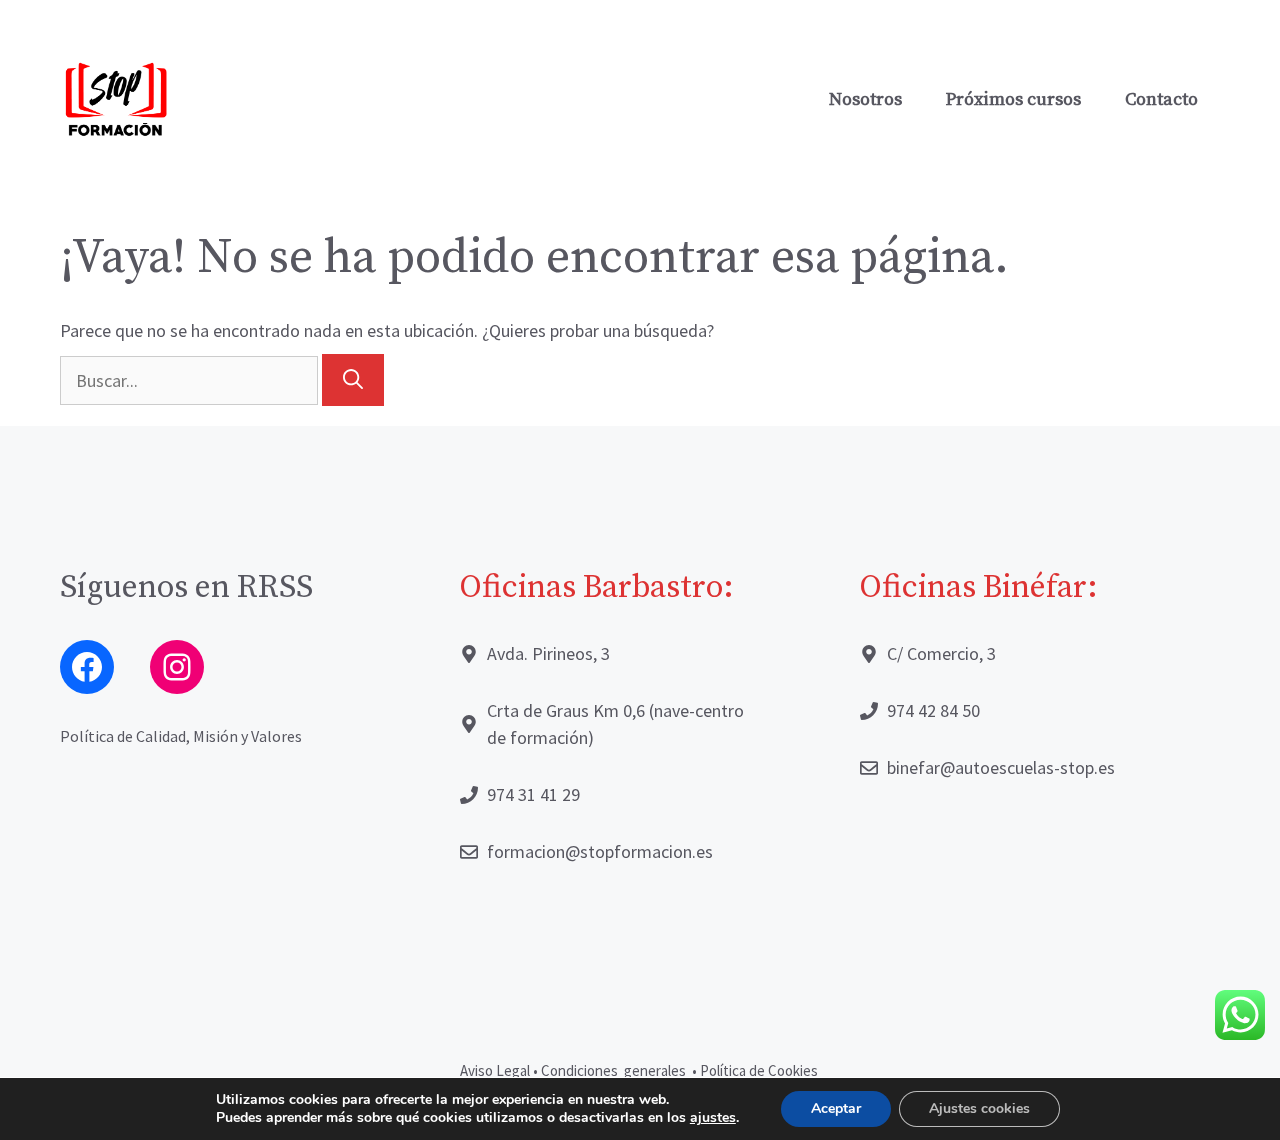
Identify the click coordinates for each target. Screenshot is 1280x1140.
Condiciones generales (615, 1070)
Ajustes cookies (979, 1108)
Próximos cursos (1013, 99)
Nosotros (865, 99)
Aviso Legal (495, 1070)
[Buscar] (353, 380)
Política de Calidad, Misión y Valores (181, 736)
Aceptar (836, 1108)
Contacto (1161, 99)
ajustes (713, 1118)
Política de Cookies (760, 1070)
